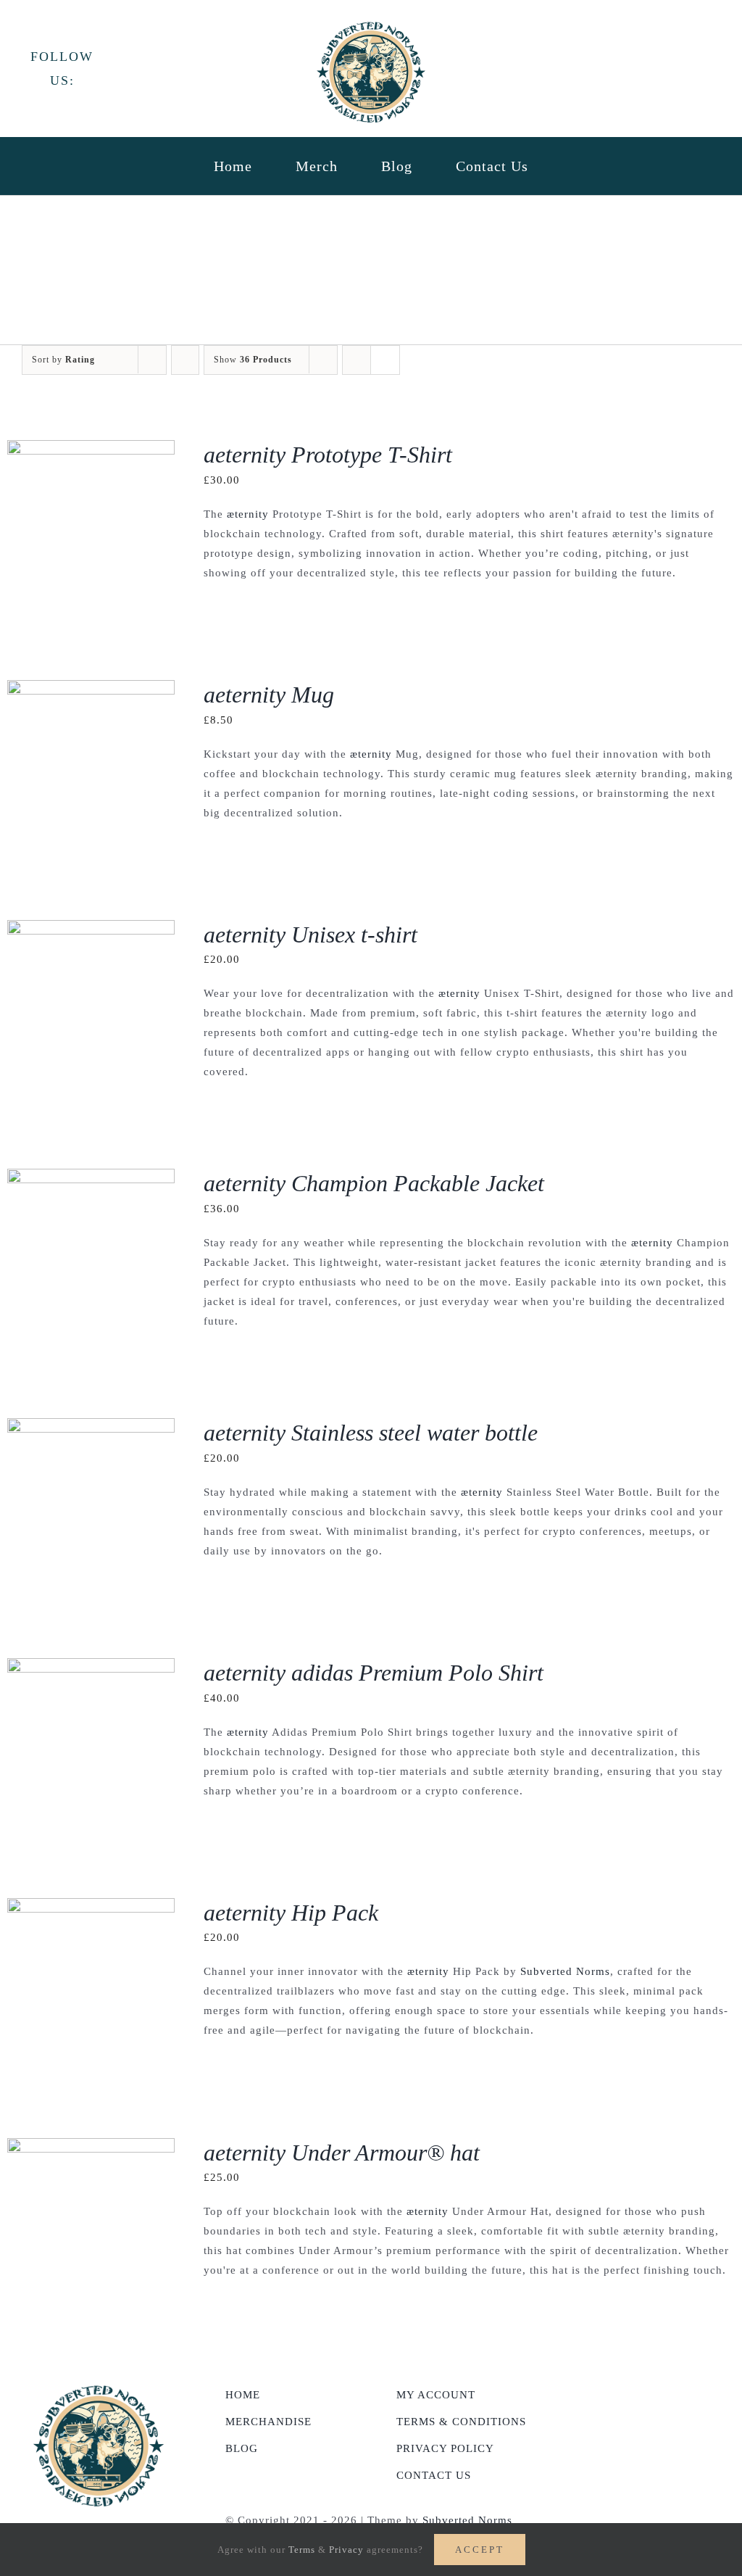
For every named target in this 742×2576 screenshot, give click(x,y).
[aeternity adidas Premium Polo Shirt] (91, 1668)
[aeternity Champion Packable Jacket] (91, 1178)
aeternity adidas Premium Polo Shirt (374, 1673)
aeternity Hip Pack (291, 1913)
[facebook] (113, 67)
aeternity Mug (269, 695)
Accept (480, 2550)
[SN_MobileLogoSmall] (371, 27)
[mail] (189, 67)
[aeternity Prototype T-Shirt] (91, 450)
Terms (302, 2550)
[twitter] (138, 67)
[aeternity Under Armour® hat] (91, 2148)
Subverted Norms (565, 1971)
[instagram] (163, 67)
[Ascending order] (185, 360)
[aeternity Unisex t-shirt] (91, 929)
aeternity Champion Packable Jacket (374, 1183)
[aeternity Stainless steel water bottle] (91, 1428)
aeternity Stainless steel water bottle (371, 1433)
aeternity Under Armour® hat (342, 2153)
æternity (248, 514)
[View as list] (385, 360)
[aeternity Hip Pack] (91, 1908)
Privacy (346, 2550)
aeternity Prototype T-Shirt (328, 455)
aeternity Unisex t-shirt (310, 935)
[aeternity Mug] (91, 689)
